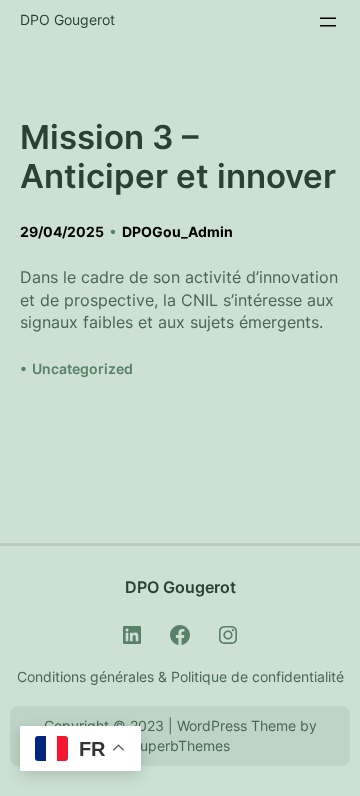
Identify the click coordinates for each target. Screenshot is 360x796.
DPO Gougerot (67, 19)
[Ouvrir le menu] (328, 22)
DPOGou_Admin (177, 231)
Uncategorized (82, 368)
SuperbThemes (180, 745)
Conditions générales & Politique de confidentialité (180, 676)
